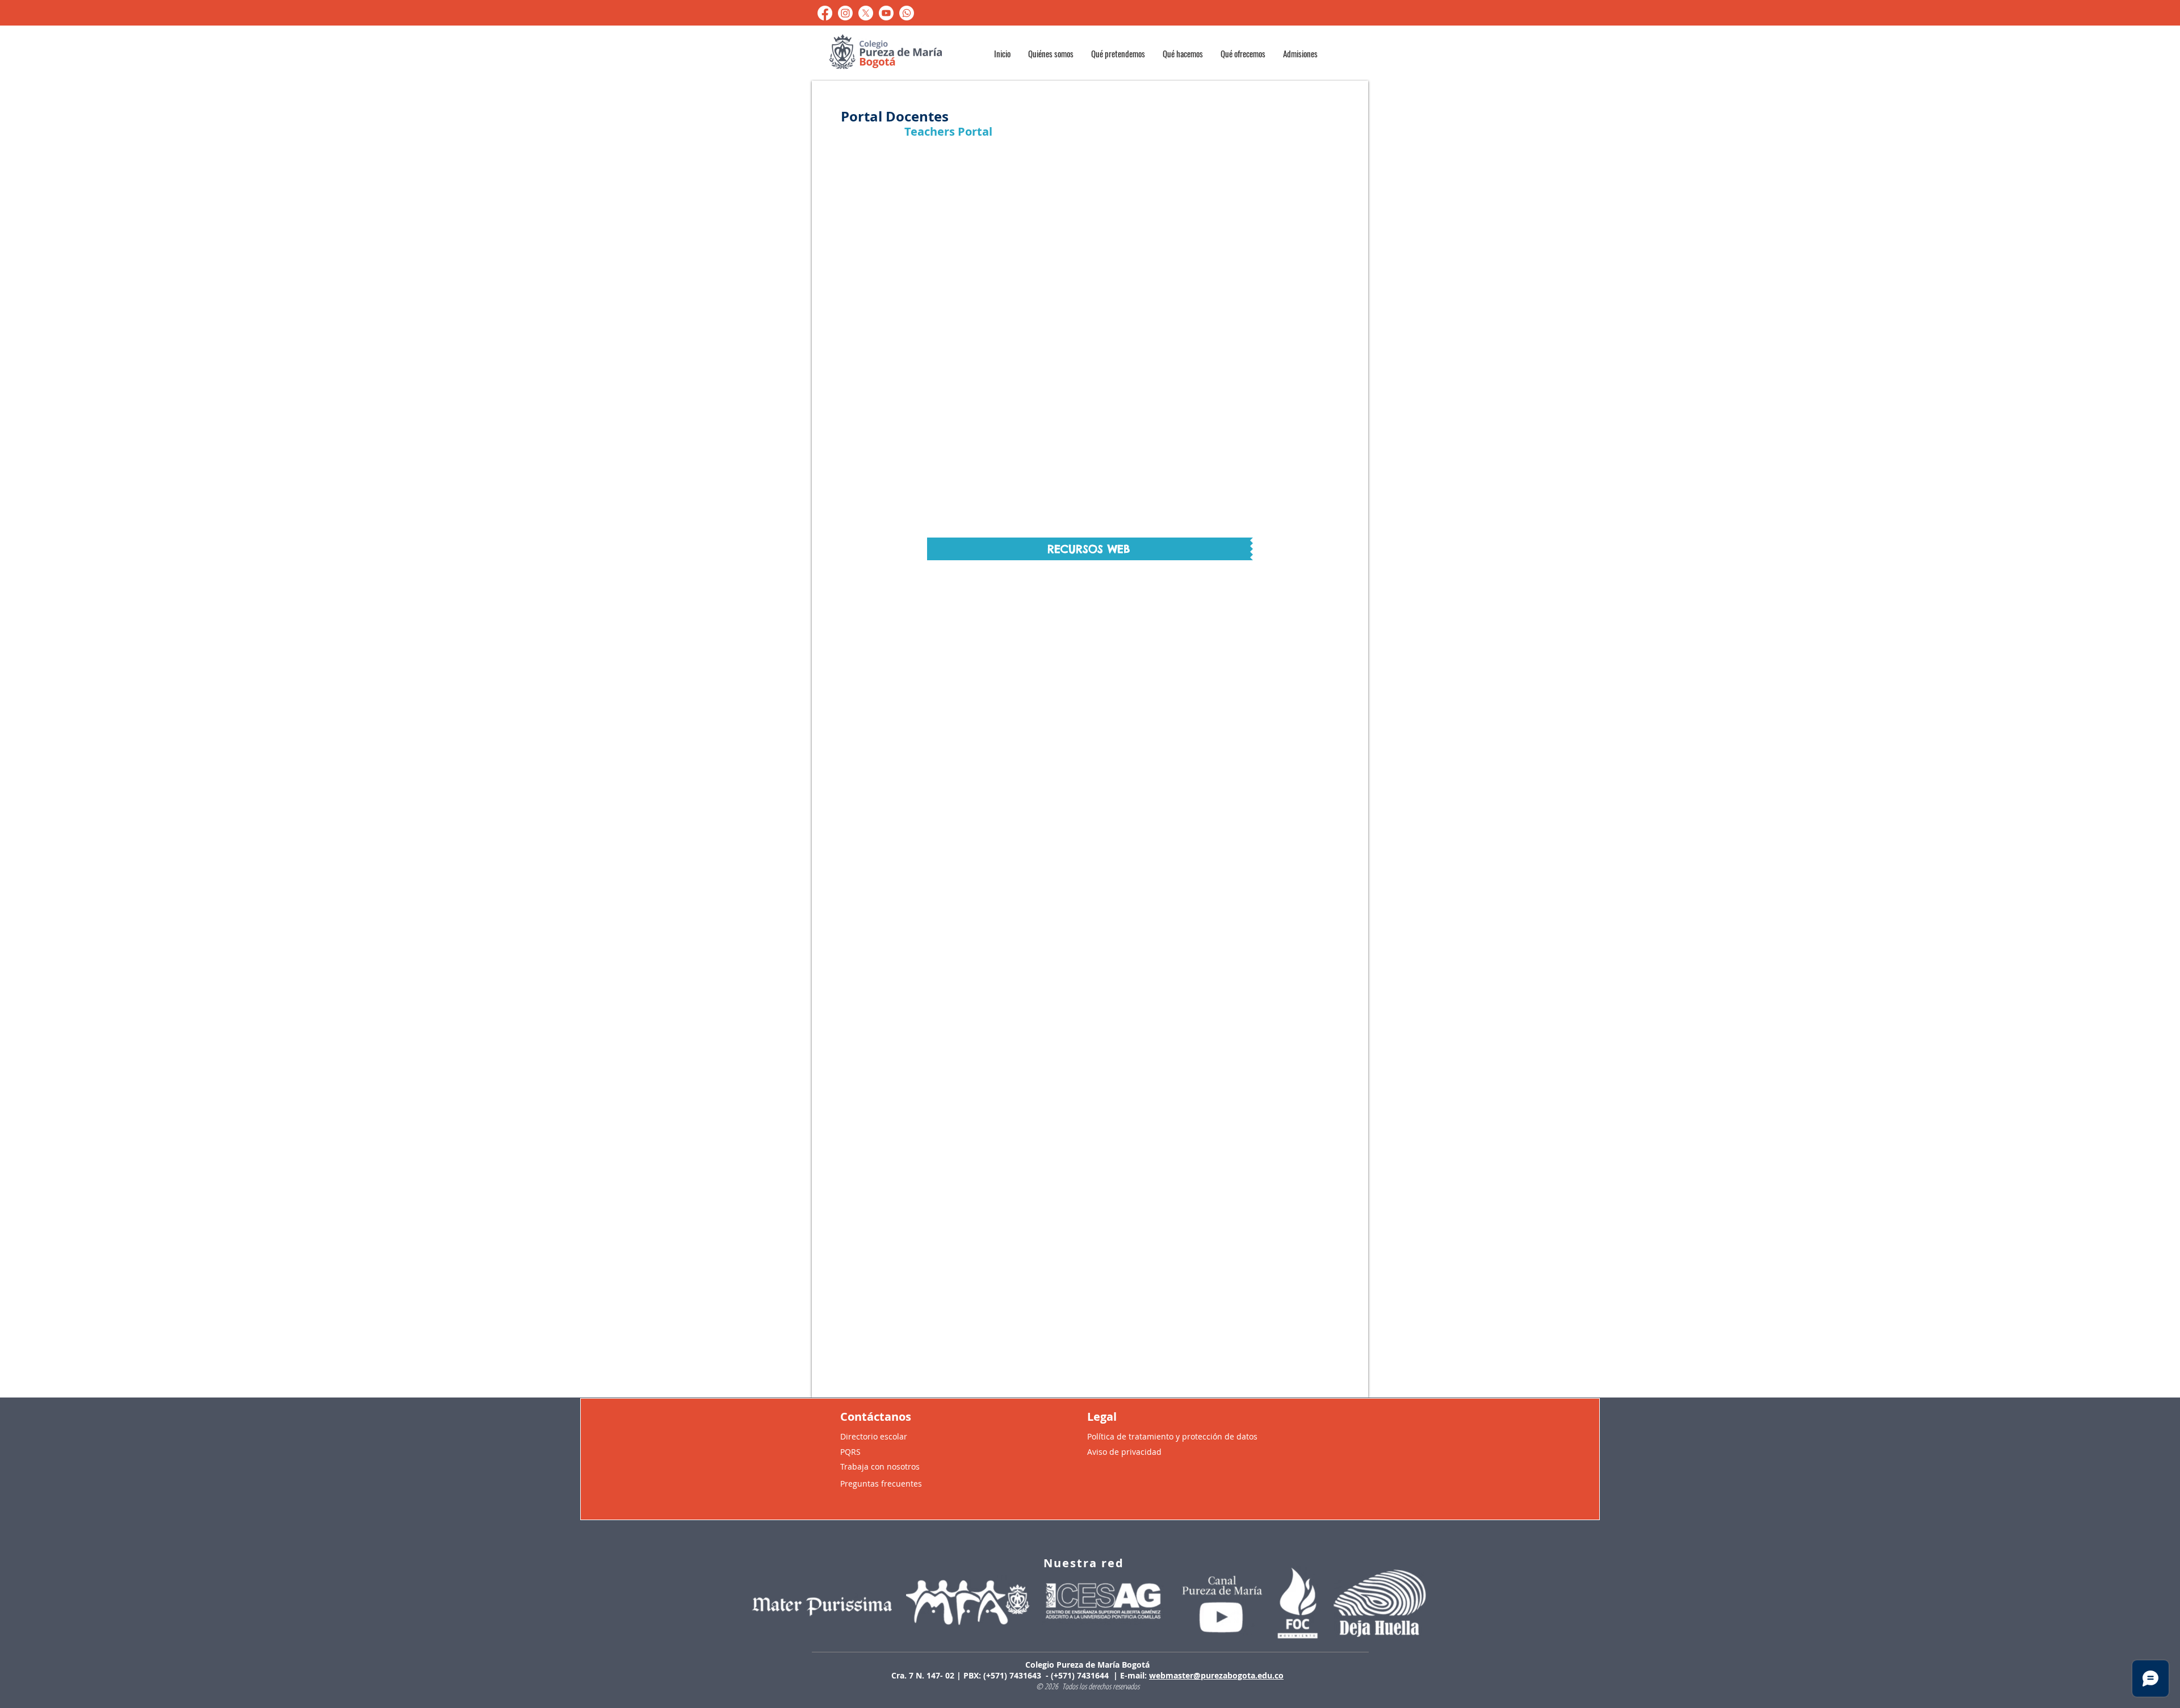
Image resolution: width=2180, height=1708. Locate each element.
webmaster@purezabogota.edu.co (1216, 1675)
